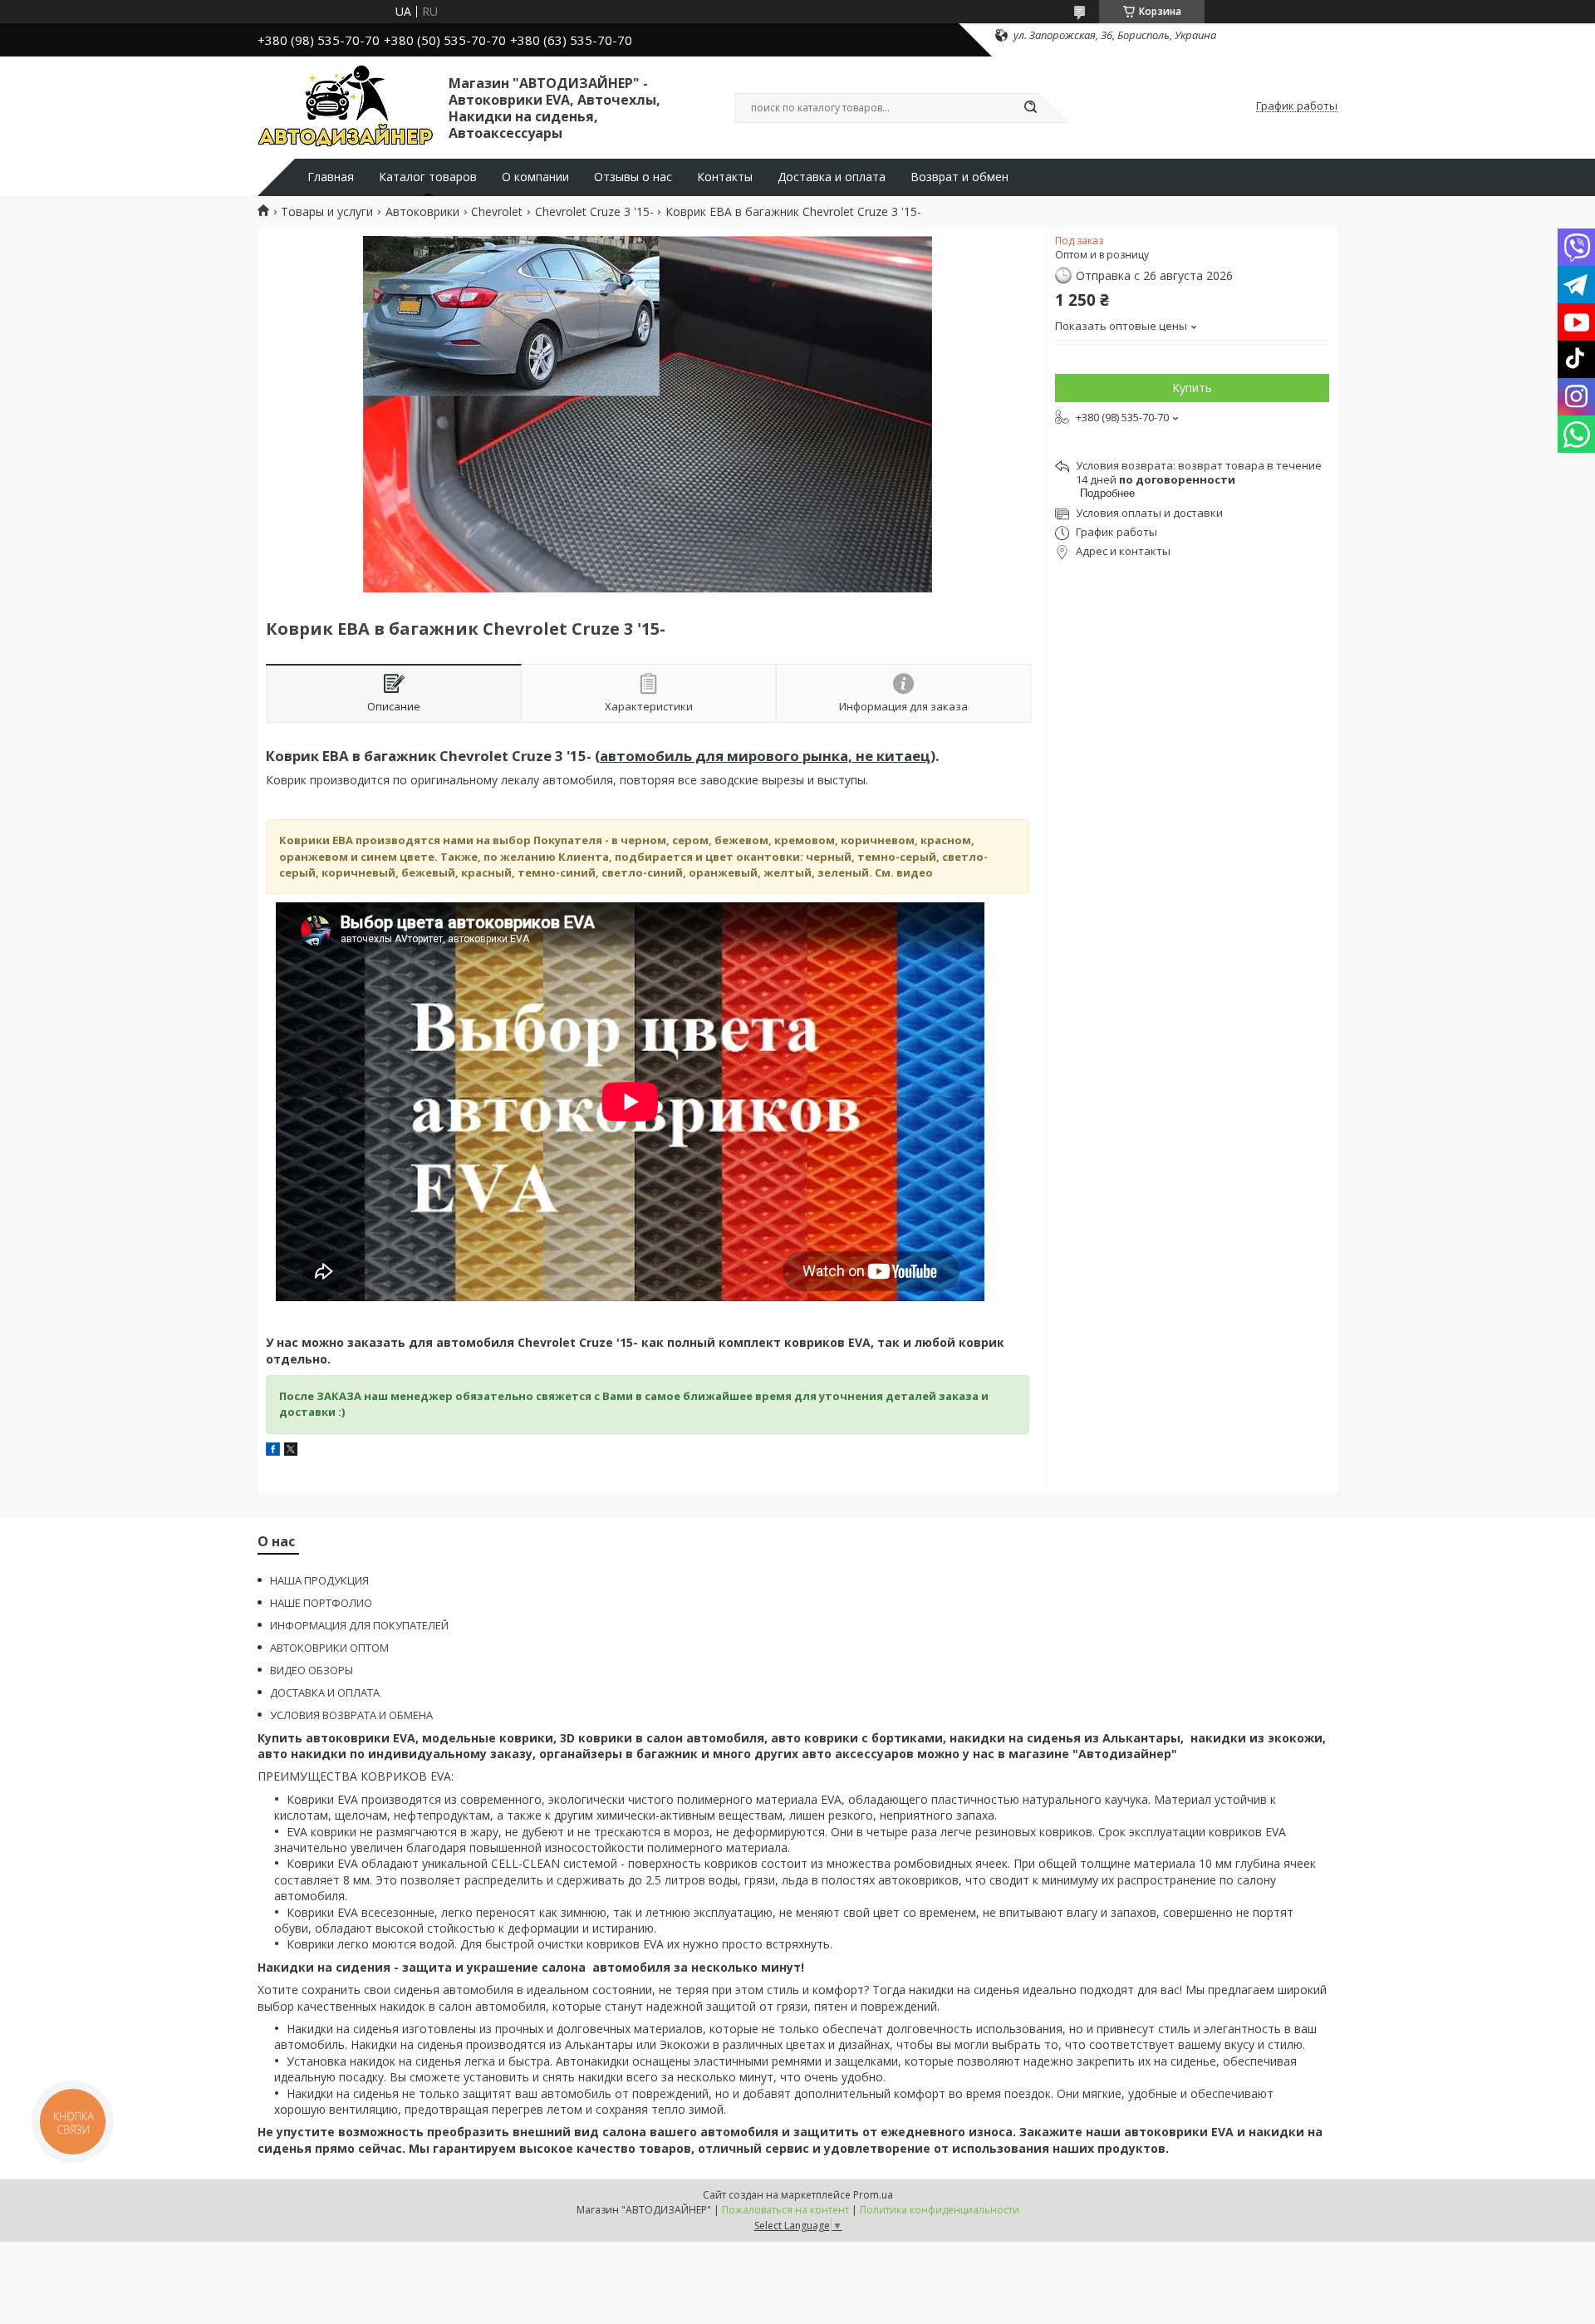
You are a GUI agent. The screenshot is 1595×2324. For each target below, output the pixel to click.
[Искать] (1030, 108)
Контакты (725, 177)
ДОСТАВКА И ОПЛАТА (325, 1693)
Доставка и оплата (832, 177)
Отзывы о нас (633, 177)
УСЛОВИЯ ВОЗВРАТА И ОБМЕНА (351, 1715)
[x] (291, 1451)
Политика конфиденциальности (940, 2210)
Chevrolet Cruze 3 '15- (594, 212)
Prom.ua (873, 2195)
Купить (1192, 388)
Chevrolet (497, 212)
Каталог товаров (428, 177)
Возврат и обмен (959, 177)
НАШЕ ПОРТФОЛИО (321, 1603)
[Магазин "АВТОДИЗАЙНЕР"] (346, 106)
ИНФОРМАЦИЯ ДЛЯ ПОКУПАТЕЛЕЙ (359, 1625)
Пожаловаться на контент (785, 2210)
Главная (331, 177)
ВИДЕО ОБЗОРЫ (312, 1670)
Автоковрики (422, 212)
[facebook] (273, 1451)
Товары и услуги (327, 212)
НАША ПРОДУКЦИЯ (319, 1580)
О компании (535, 177)
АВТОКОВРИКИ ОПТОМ (329, 1648)
